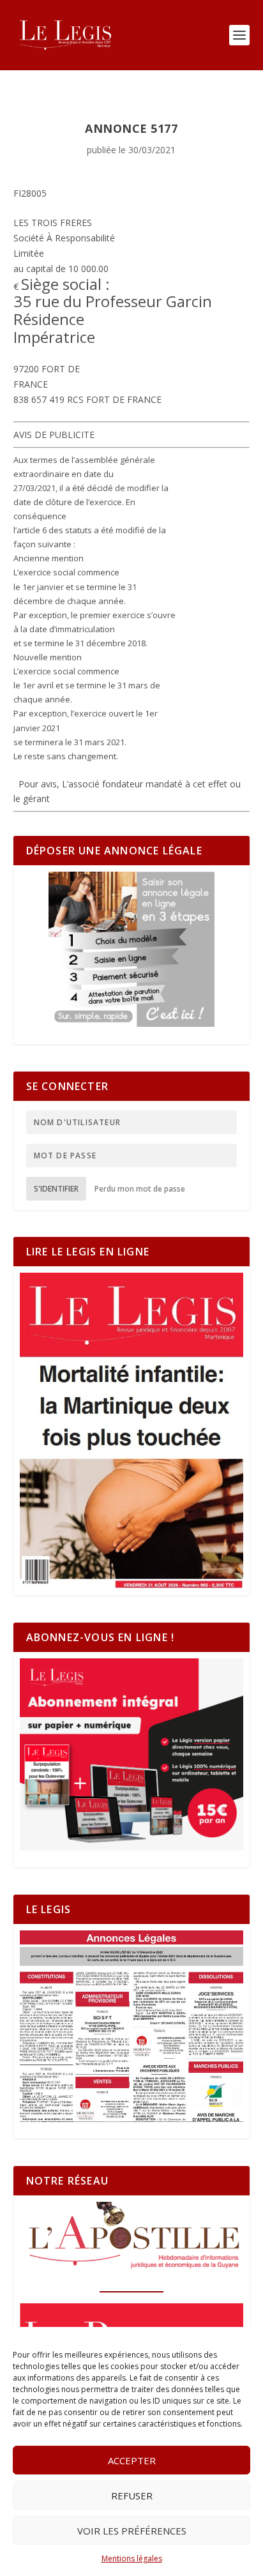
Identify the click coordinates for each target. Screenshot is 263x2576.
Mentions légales (132, 2558)
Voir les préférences (132, 2531)
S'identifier (56, 1189)
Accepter (132, 2460)
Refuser (132, 2496)
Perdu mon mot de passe (140, 1189)
